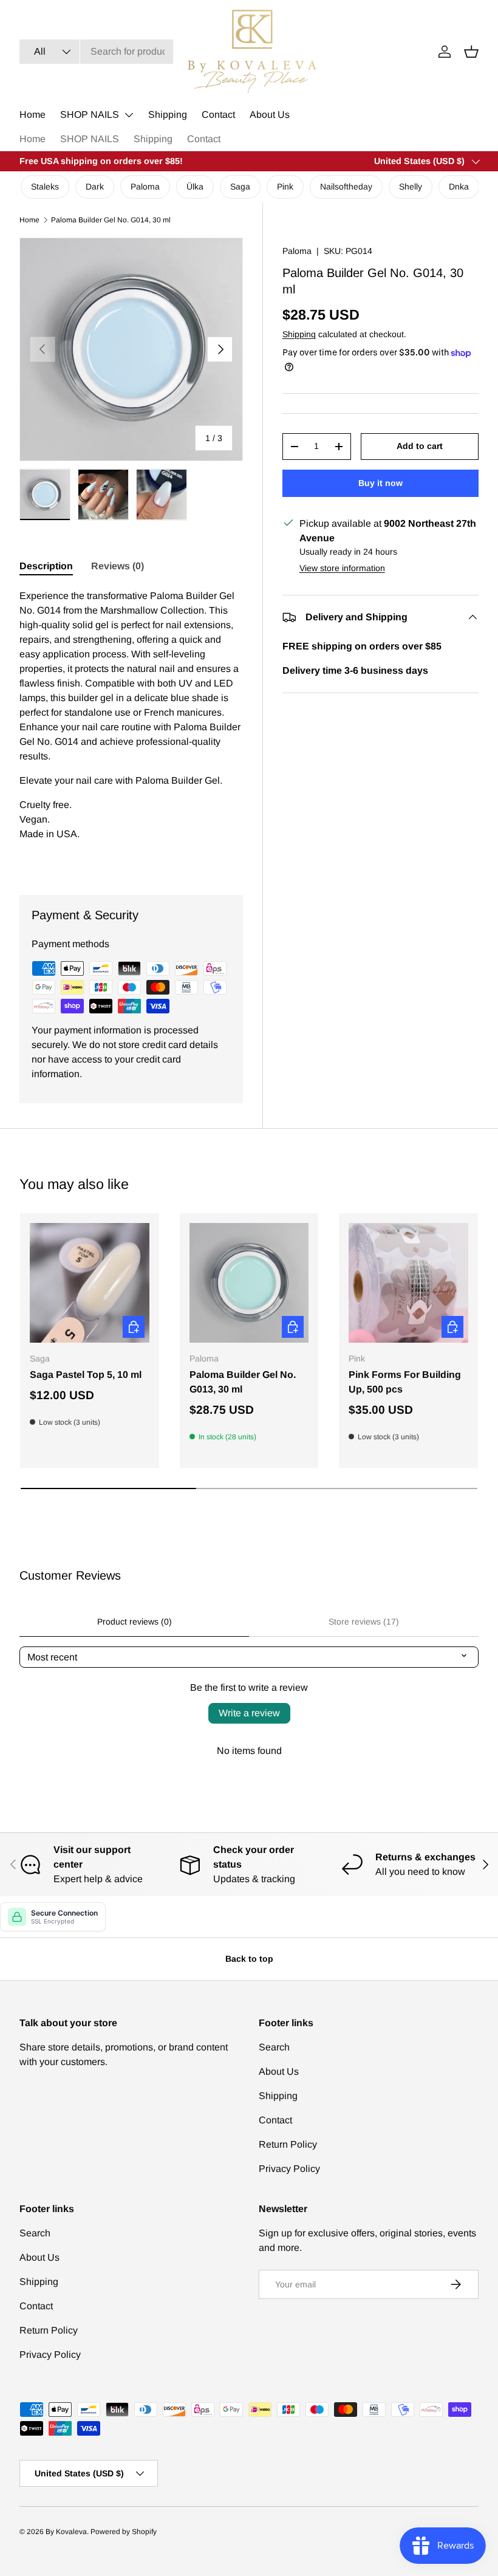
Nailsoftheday (346, 187)
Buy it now (380, 483)
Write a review (249, 1713)
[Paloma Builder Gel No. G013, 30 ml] (249, 1283)
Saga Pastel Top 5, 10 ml (86, 1375)
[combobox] (96, 52)
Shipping (168, 115)
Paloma (145, 187)
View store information (342, 568)
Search (274, 2047)
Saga (240, 187)
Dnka (459, 187)
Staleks (45, 187)
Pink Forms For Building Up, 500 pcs (405, 1382)
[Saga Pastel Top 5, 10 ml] (90, 1283)
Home (32, 115)
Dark (95, 187)
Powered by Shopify (124, 2532)
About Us (270, 115)
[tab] (46, 566)
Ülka (195, 187)
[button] (471, 52)
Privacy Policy (289, 2169)
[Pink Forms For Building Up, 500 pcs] (408, 1283)
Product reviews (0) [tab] (135, 1622)
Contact (218, 115)
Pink (285, 187)
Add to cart (420, 446)
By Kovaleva (66, 2532)
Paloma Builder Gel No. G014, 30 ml (111, 220)
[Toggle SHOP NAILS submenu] (129, 115)
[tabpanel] (131, 727)
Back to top (249, 1959)
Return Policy (288, 2144)
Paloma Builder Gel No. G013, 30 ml (243, 1382)
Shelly (411, 187)
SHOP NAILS (90, 115)
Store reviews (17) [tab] (364, 1622)
